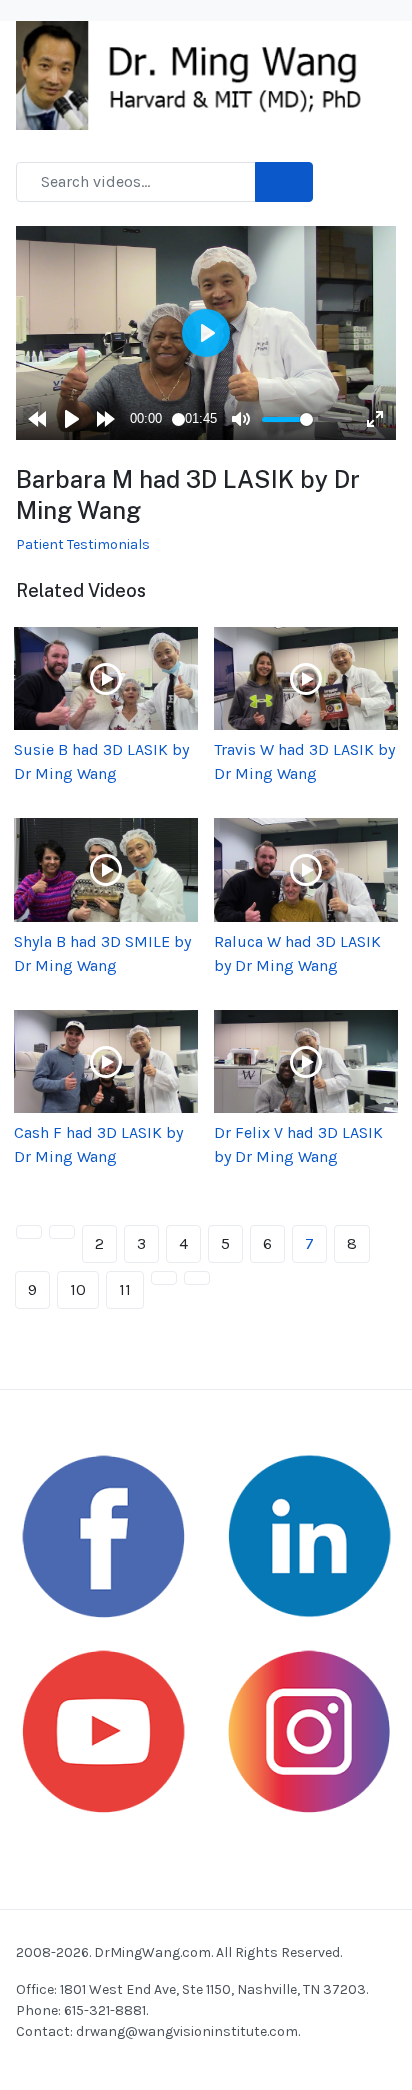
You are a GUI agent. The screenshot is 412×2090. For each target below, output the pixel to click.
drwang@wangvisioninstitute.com (187, 2031)
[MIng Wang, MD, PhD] (198, 74)
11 (125, 1289)
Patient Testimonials (83, 544)
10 (78, 1289)
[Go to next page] (164, 1278)
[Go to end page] (197, 1278)
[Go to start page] (29, 1232)
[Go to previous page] (62, 1232)
